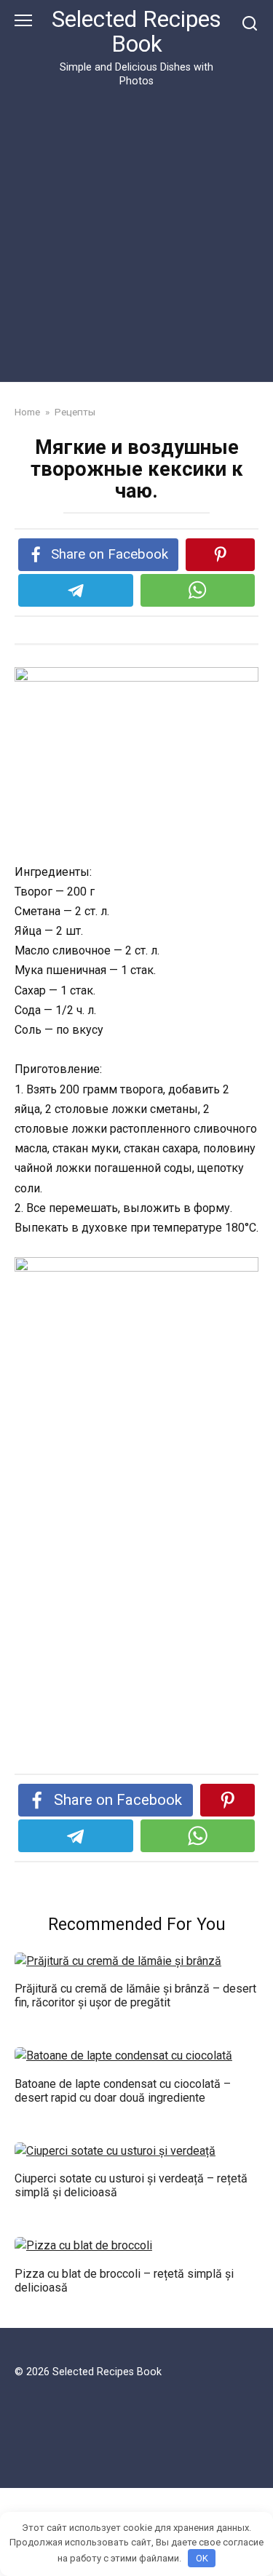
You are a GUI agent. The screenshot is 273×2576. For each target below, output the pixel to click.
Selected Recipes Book (136, 32)
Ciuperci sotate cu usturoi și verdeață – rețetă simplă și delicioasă (131, 2185)
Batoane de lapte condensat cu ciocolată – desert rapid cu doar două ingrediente (123, 2090)
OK (202, 2558)
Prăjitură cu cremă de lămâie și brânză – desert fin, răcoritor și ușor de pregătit (135, 1995)
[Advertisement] (136, 232)
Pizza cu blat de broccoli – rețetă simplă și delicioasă (124, 2280)
